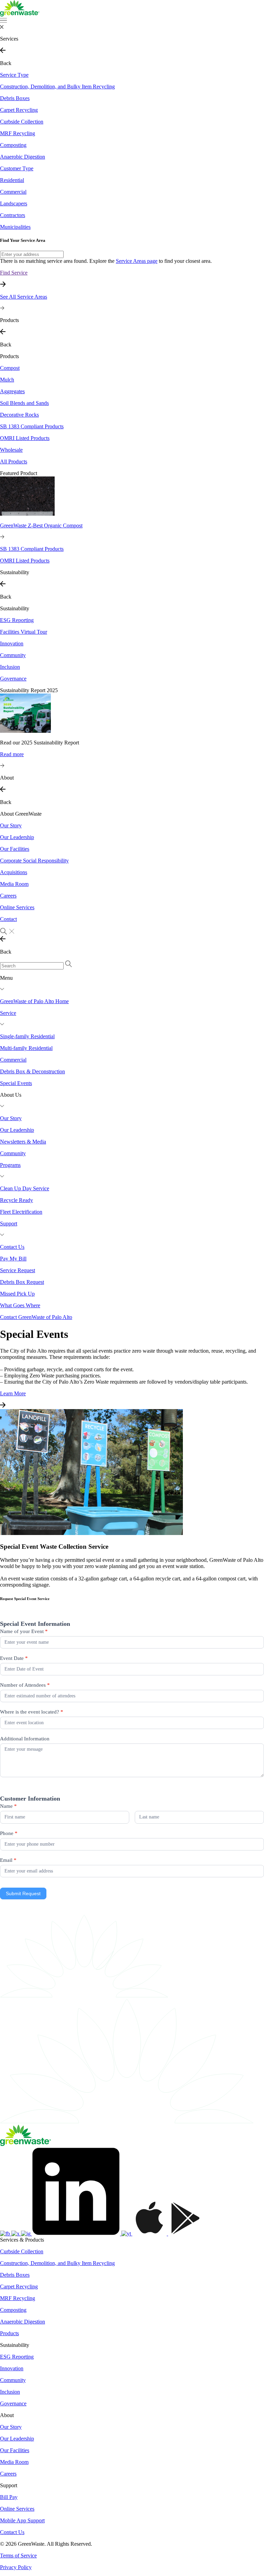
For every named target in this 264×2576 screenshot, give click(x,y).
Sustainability (15, 608)
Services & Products (22, 2240)
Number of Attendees (25, 1685)
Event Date (14, 1658)
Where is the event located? (32, 1712)
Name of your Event (24, 1631)
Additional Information (25, 1739)
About (7, 2415)
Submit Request (23, 1893)
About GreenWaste (21, 814)
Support (9, 2485)
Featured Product (19, 473)
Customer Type (17, 168)
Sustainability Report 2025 (29, 690)
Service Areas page (137, 261)
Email (8, 1860)
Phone (9, 1833)
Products (9, 356)
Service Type (14, 75)
